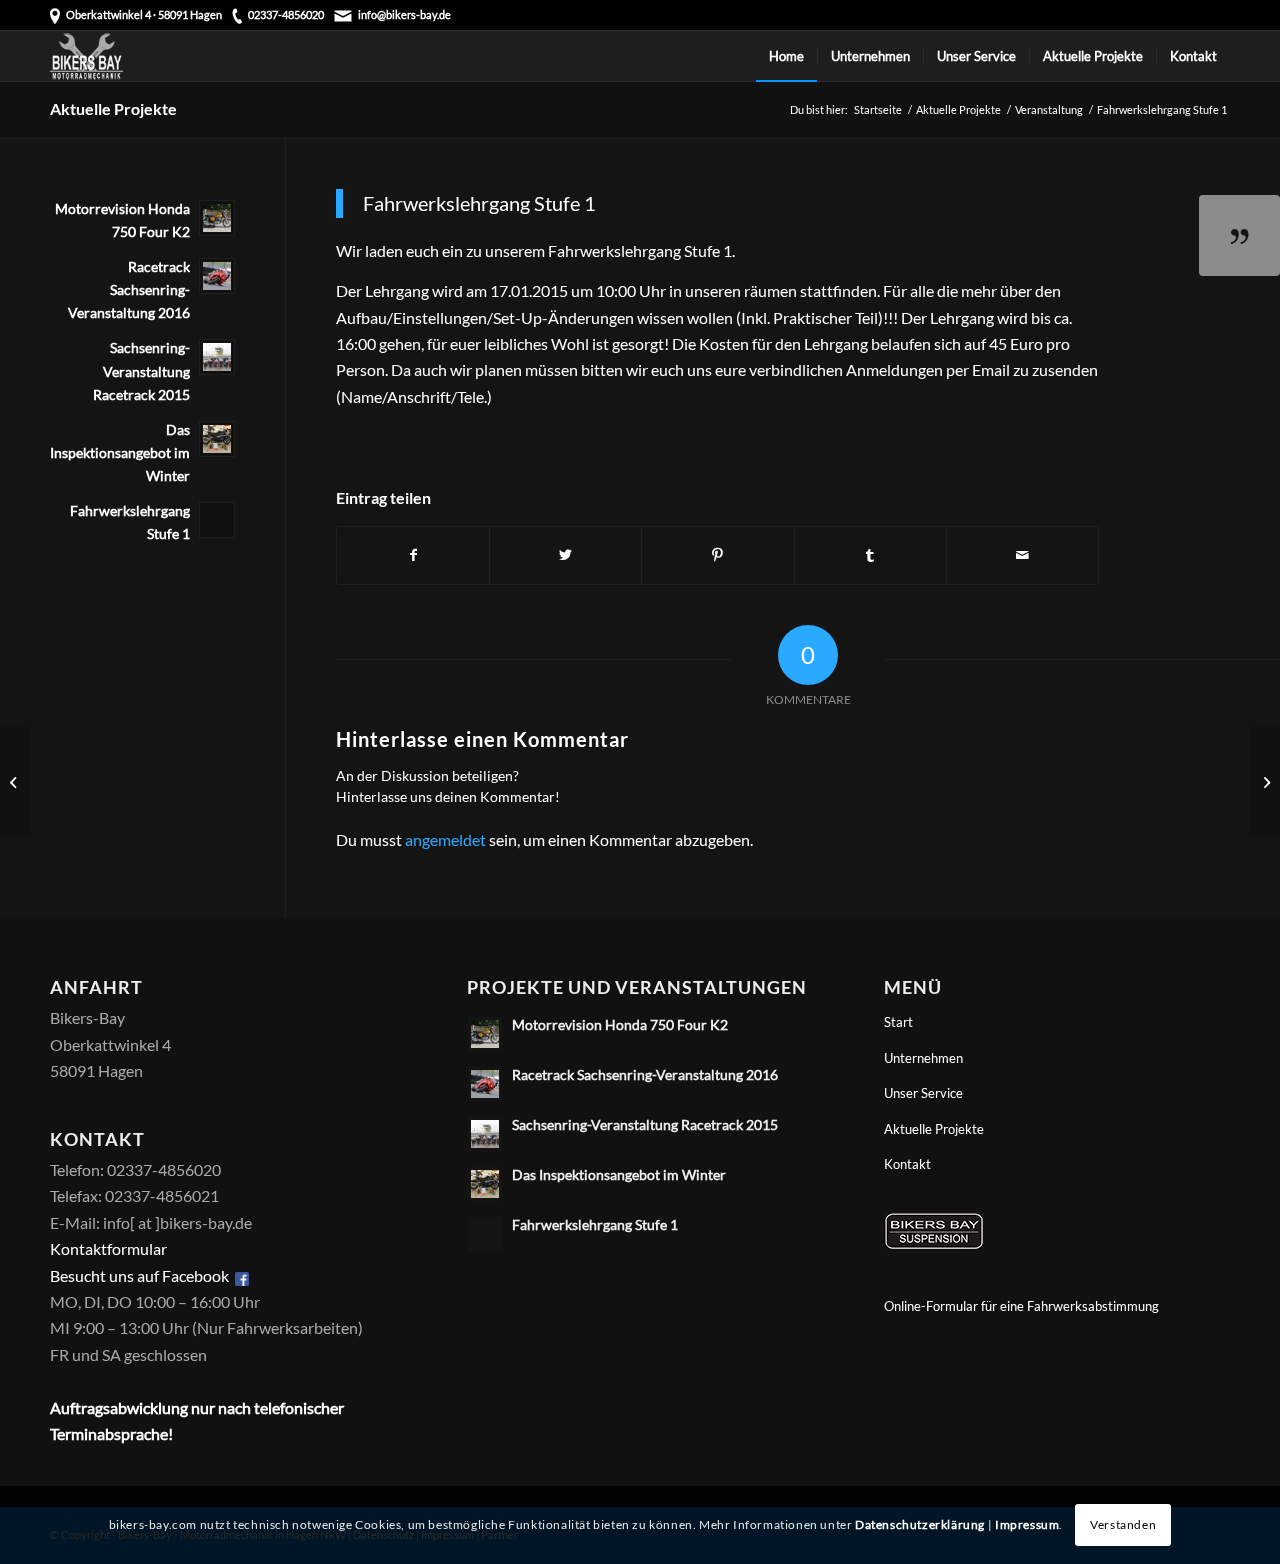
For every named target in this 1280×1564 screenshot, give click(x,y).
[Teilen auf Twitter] (565, 555)
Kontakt (907, 1164)
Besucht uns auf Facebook (139, 1275)
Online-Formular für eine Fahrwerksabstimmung (1021, 1306)
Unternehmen (923, 1058)
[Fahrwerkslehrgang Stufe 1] (1239, 235)
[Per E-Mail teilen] (1022, 555)
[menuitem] (786, 56)
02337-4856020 (286, 14)
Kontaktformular (108, 1248)
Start (898, 1022)
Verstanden (1123, 1524)
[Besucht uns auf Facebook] (242, 1275)
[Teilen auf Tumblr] (870, 555)
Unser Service (923, 1093)
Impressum (1027, 1524)
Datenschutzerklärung (920, 1524)
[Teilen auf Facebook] (413, 555)
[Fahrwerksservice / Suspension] (934, 1244)
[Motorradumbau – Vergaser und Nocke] (15, 782)
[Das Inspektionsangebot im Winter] (1264, 782)
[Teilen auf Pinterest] (717, 555)
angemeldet (445, 839)
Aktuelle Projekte (113, 108)
